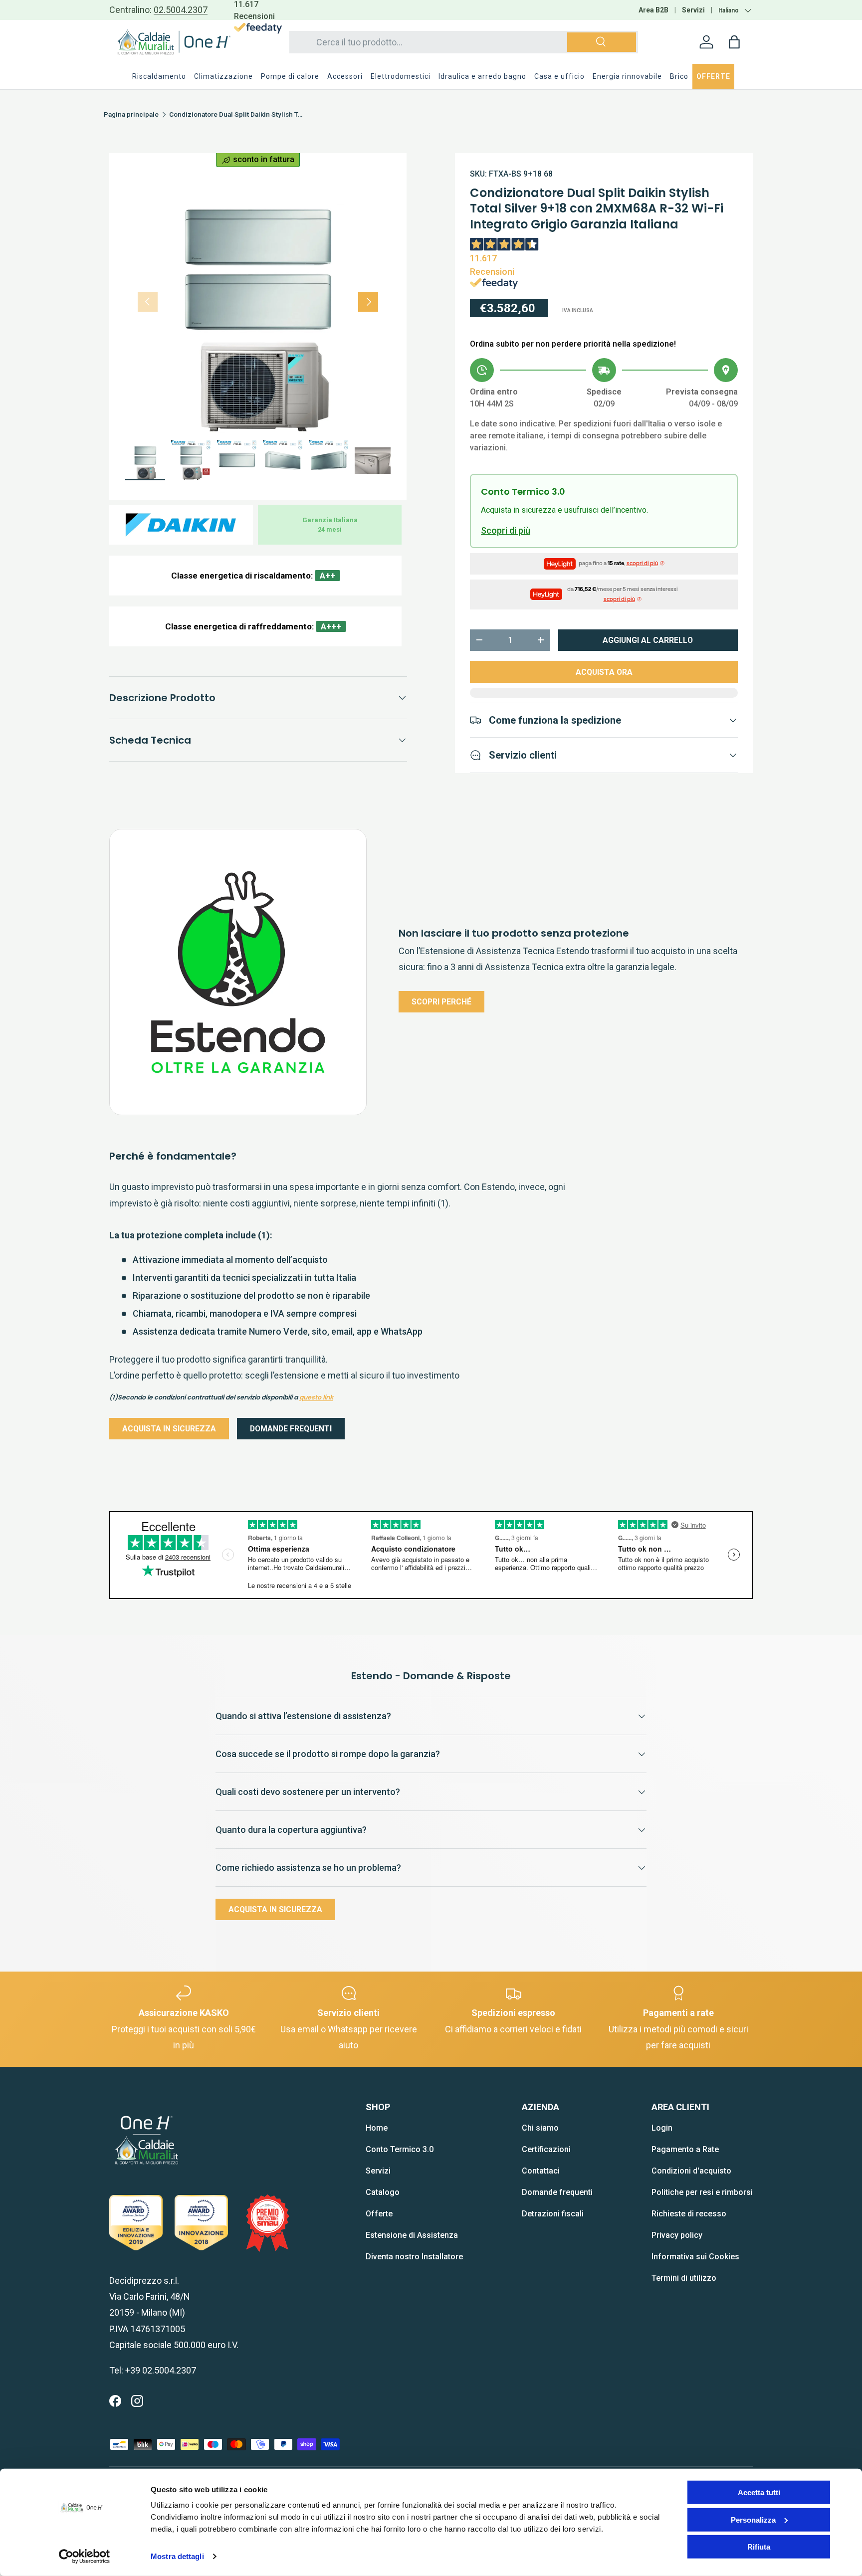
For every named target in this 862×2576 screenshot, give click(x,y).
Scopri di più (506, 530)
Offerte (379, 2214)
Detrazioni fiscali (553, 2214)
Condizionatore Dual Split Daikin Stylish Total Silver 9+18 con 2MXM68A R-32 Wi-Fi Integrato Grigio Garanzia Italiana (236, 115)
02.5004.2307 (181, 10)
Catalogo (383, 2192)
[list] (258, 302)
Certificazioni (546, 2149)
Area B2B (653, 10)
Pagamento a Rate (685, 2149)
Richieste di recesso (689, 2214)
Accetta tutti (759, 2492)
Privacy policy (677, 2235)
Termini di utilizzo (684, 2278)
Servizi (693, 10)
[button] (734, 42)
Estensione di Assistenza (412, 2235)
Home (377, 2128)
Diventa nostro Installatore (414, 2257)
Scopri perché (441, 1002)
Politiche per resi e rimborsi (702, 2192)
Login (662, 2128)
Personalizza (753, 2519)
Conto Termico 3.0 (400, 2149)
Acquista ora (604, 672)
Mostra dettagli (177, 2556)
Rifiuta (759, 2547)
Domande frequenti (291, 1429)
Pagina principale (131, 115)
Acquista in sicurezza (169, 1429)
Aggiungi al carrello (648, 640)
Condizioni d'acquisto (691, 2171)
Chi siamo (540, 2128)
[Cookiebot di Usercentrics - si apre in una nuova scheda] (85, 2557)
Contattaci (541, 2171)
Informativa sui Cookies (695, 2257)
